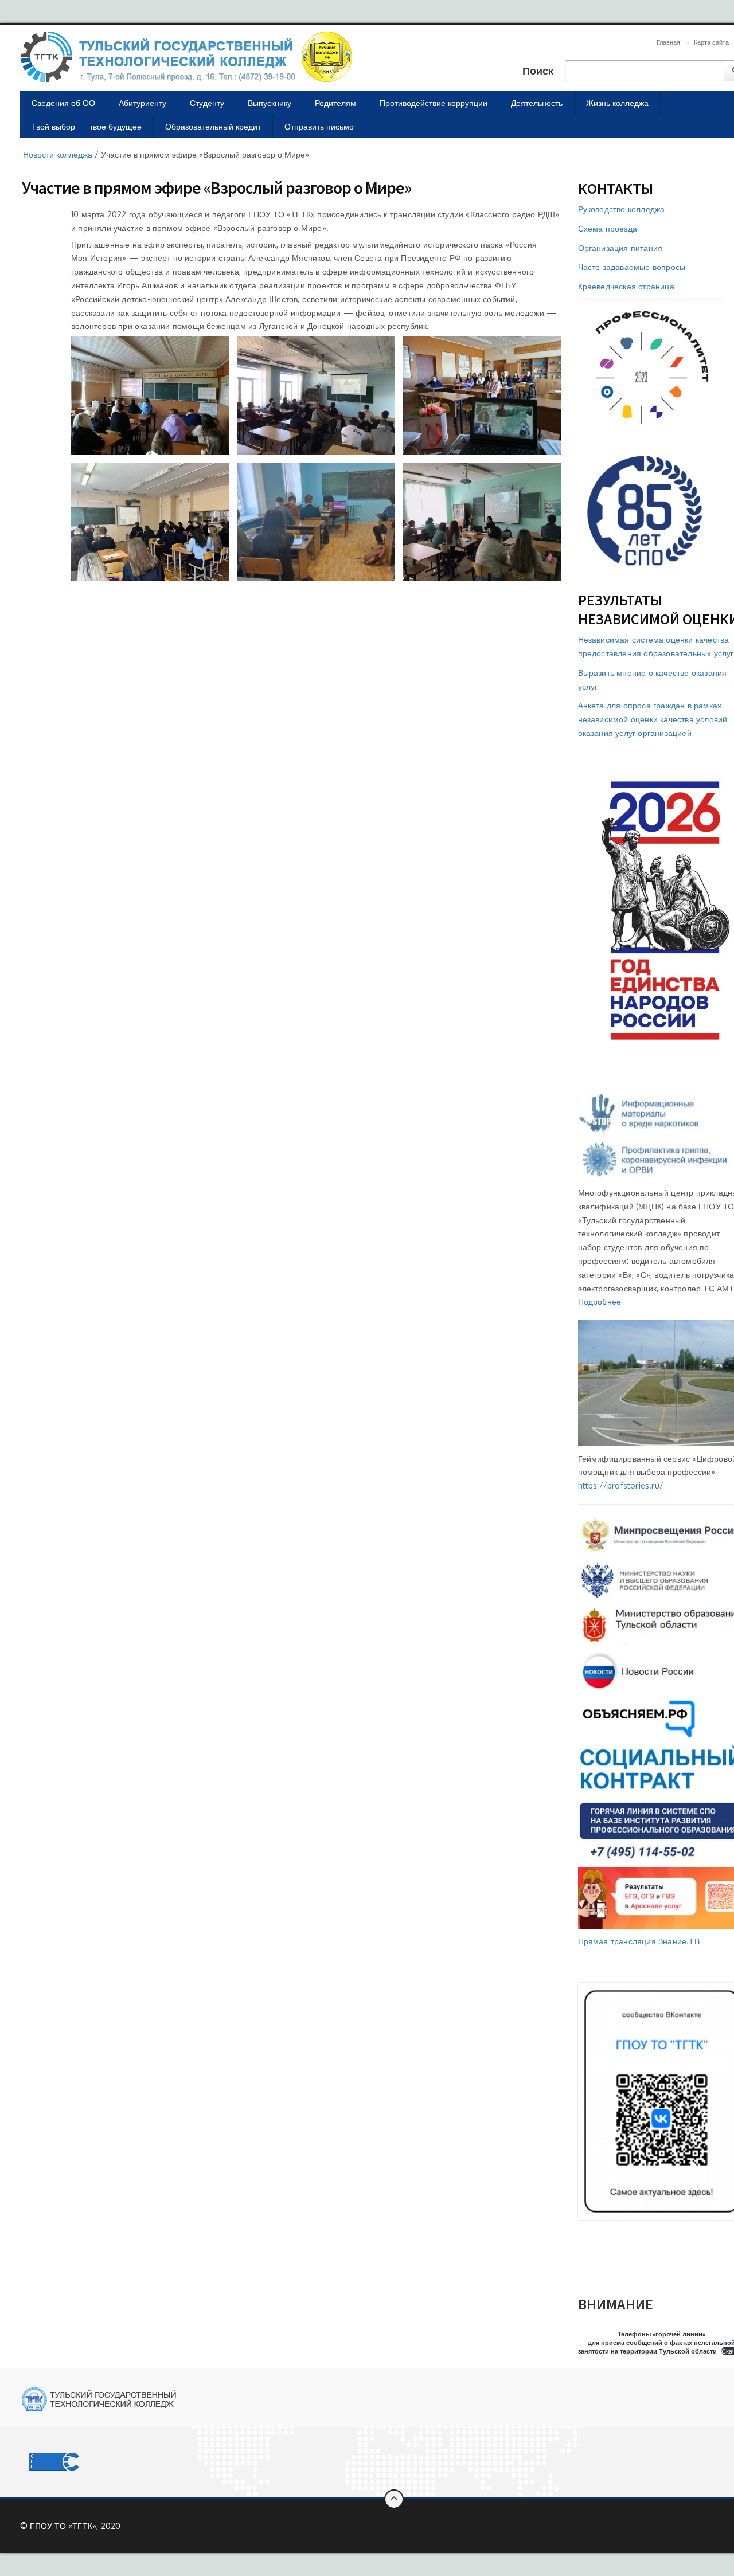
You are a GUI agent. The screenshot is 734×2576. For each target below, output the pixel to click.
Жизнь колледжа (617, 103)
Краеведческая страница (626, 286)
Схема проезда (608, 228)
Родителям (335, 103)
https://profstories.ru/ (621, 1485)
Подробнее (600, 1301)
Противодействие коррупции (434, 103)
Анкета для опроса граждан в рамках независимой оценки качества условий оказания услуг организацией (653, 719)
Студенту (207, 103)
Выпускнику (270, 103)
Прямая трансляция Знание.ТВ (639, 1941)
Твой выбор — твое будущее (87, 126)
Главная (668, 42)
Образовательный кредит (213, 126)
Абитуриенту (142, 103)
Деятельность (537, 103)
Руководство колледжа (622, 209)
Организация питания (620, 248)
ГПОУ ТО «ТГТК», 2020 (75, 2526)
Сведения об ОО (63, 103)
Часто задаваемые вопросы (632, 267)
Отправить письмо (319, 126)
